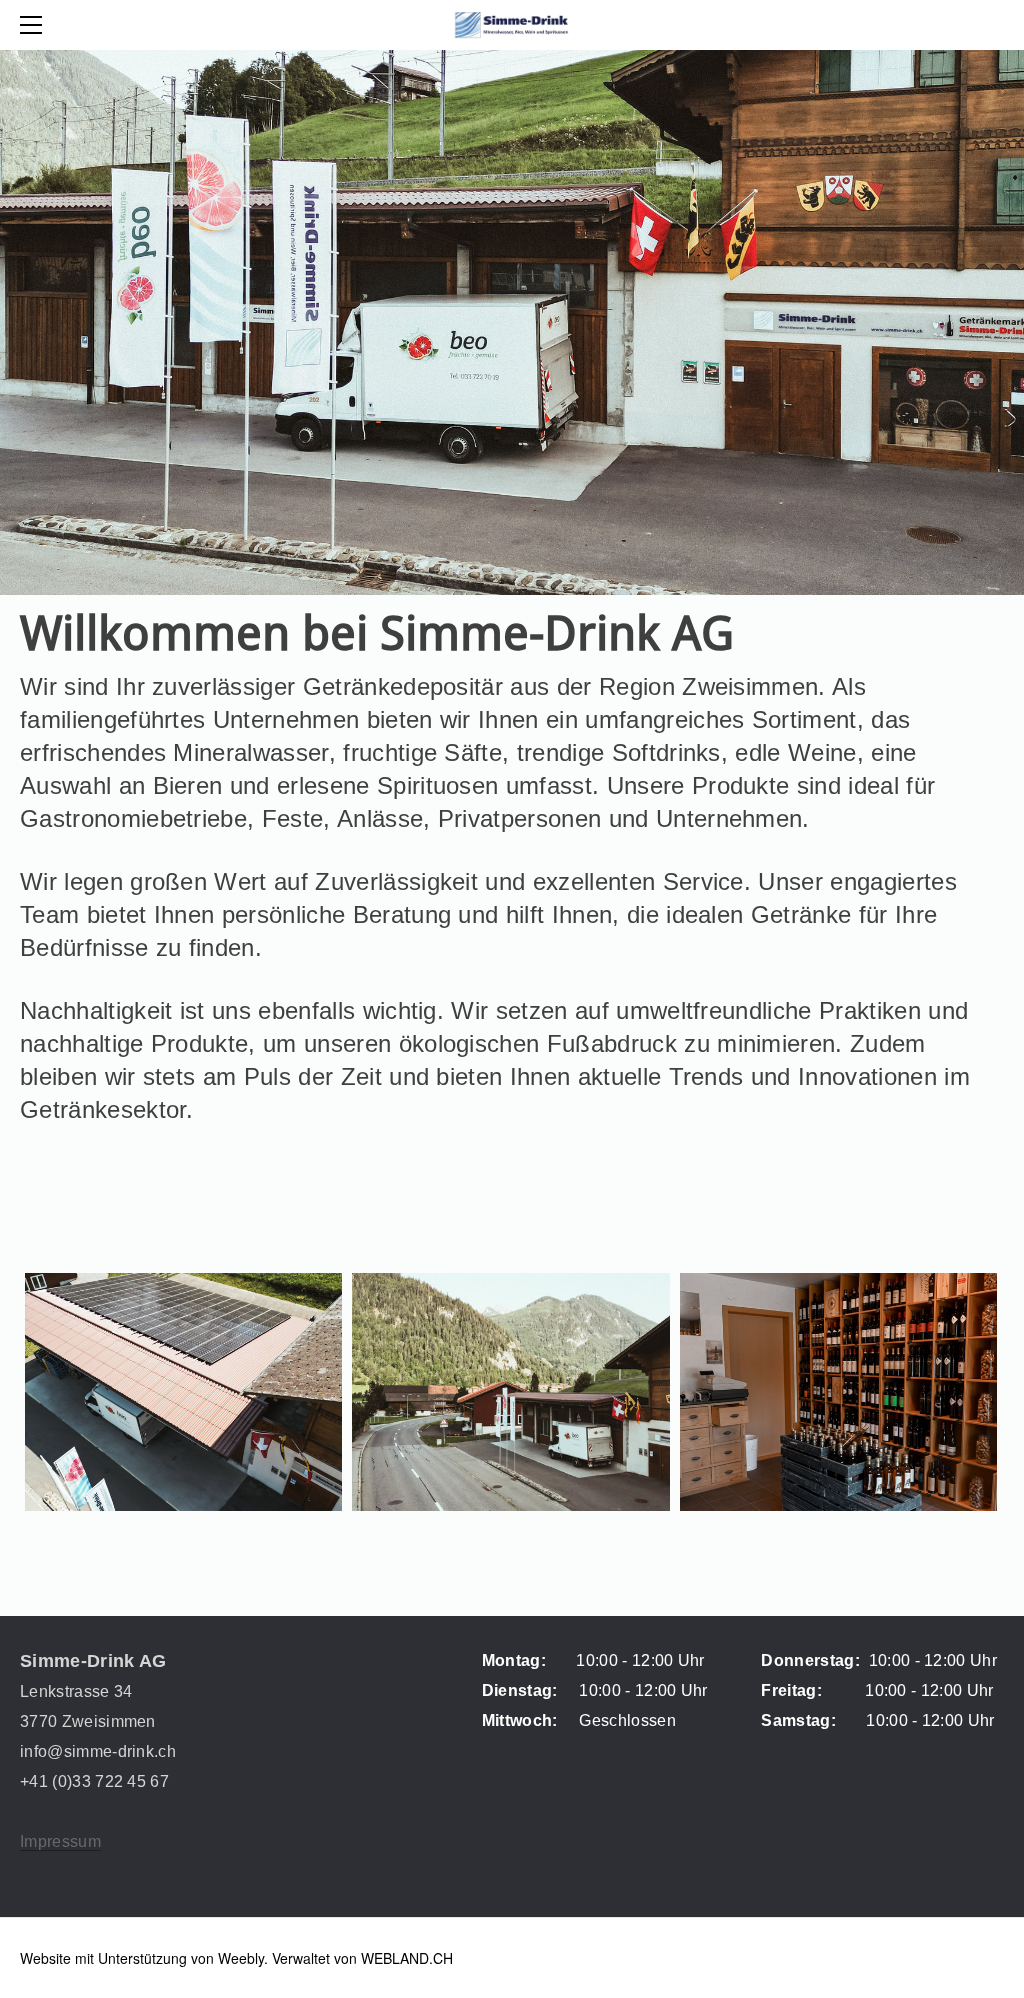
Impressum (60, 1841)
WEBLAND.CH (407, 1958)
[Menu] (35, 25)
